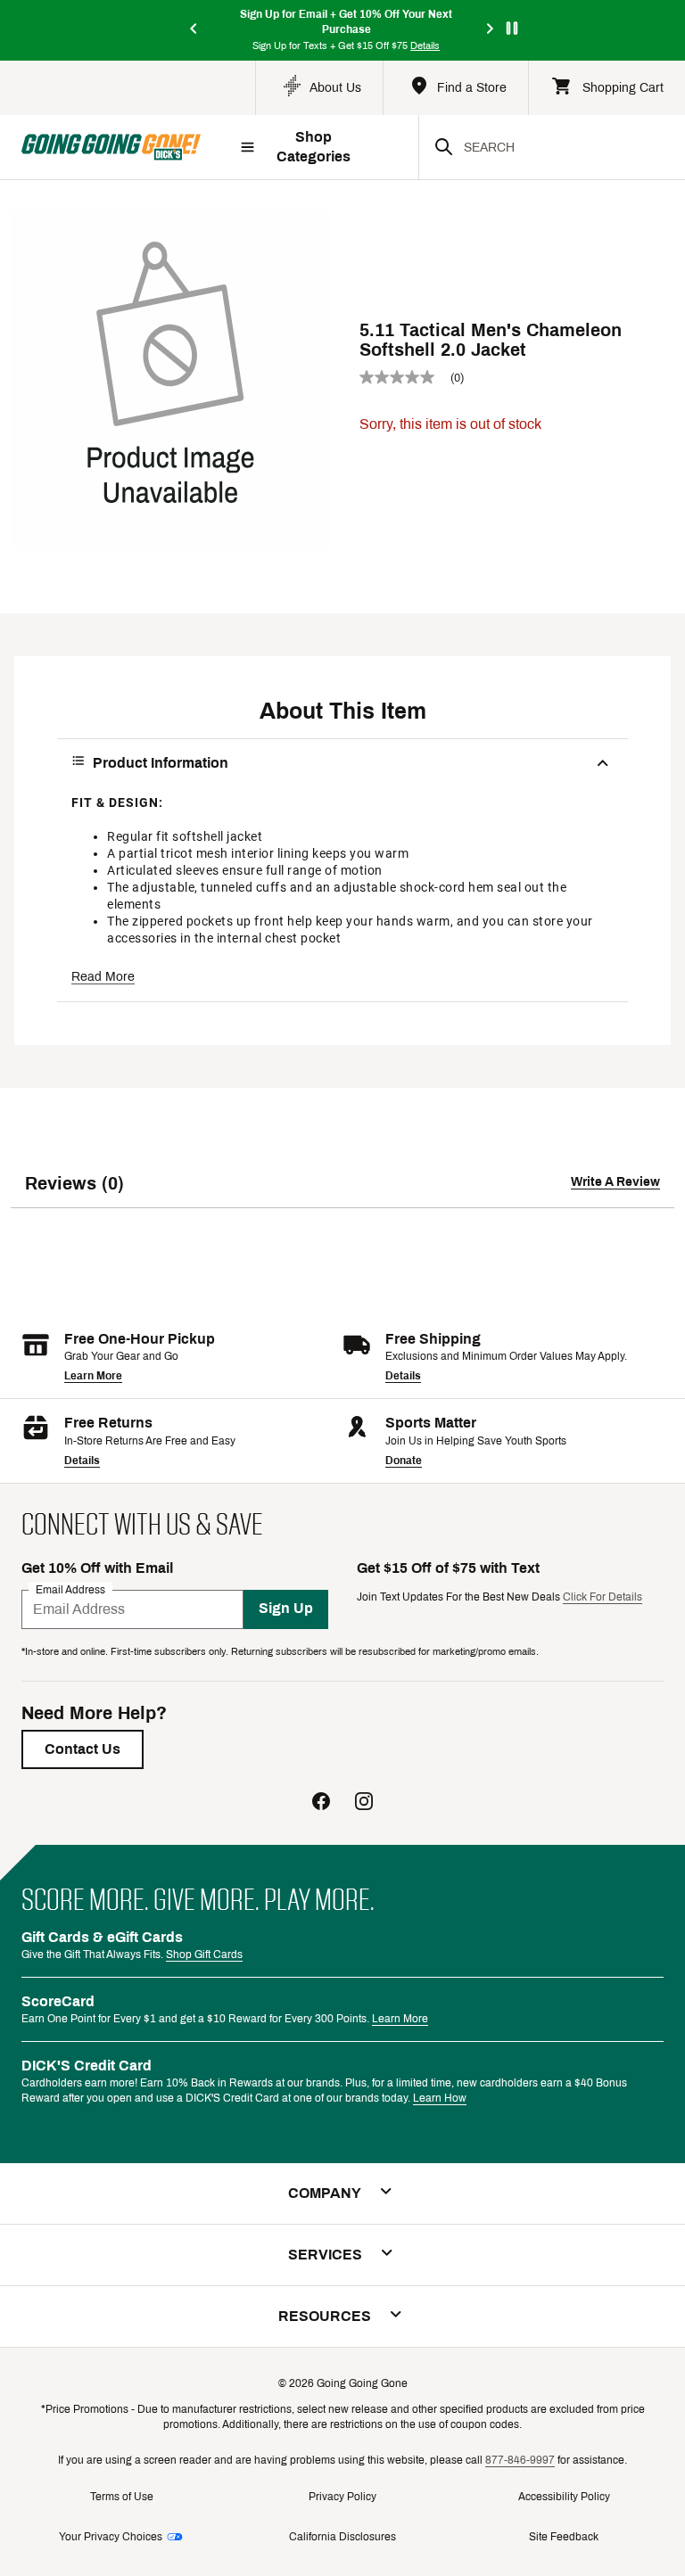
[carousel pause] (512, 28)
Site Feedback (564, 2537)
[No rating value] (405, 377)
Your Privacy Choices (111, 2537)
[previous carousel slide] (194, 30)
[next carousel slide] (491, 30)
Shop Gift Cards (204, 1955)
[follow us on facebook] (321, 1803)
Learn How (440, 2098)
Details (403, 1376)
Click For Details (602, 1597)
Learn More (93, 1376)
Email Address (70, 1589)
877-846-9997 (520, 2460)
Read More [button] (103, 977)
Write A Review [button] (615, 1182)
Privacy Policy (342, 2497)
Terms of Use (122, 2497)
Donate (404, 1461)
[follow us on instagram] (364, 1803)
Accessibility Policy (564, 2497)
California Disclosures (342, 2537)
